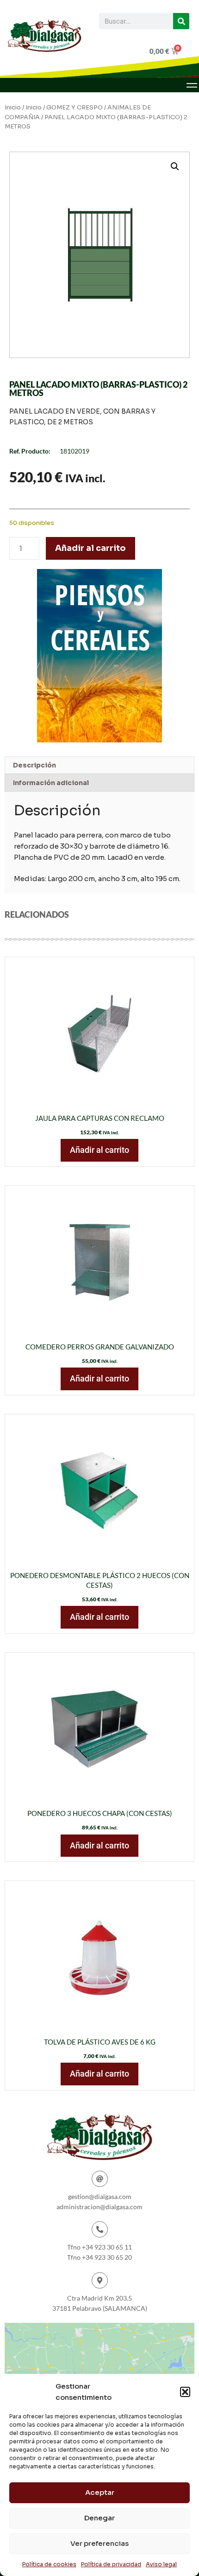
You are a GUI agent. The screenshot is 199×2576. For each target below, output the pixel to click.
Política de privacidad (111, 2564)
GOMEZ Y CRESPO (75, 108)
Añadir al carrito (90, 548)
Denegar (99, 2518)
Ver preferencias (99, 2543)
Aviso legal (161, 2564)
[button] (185, 2392)
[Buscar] (181, 21)
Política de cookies (49, 2564)
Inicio (13, 108)
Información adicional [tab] (51, 783)
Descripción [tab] (34, 765)
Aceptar (100, 2492)
